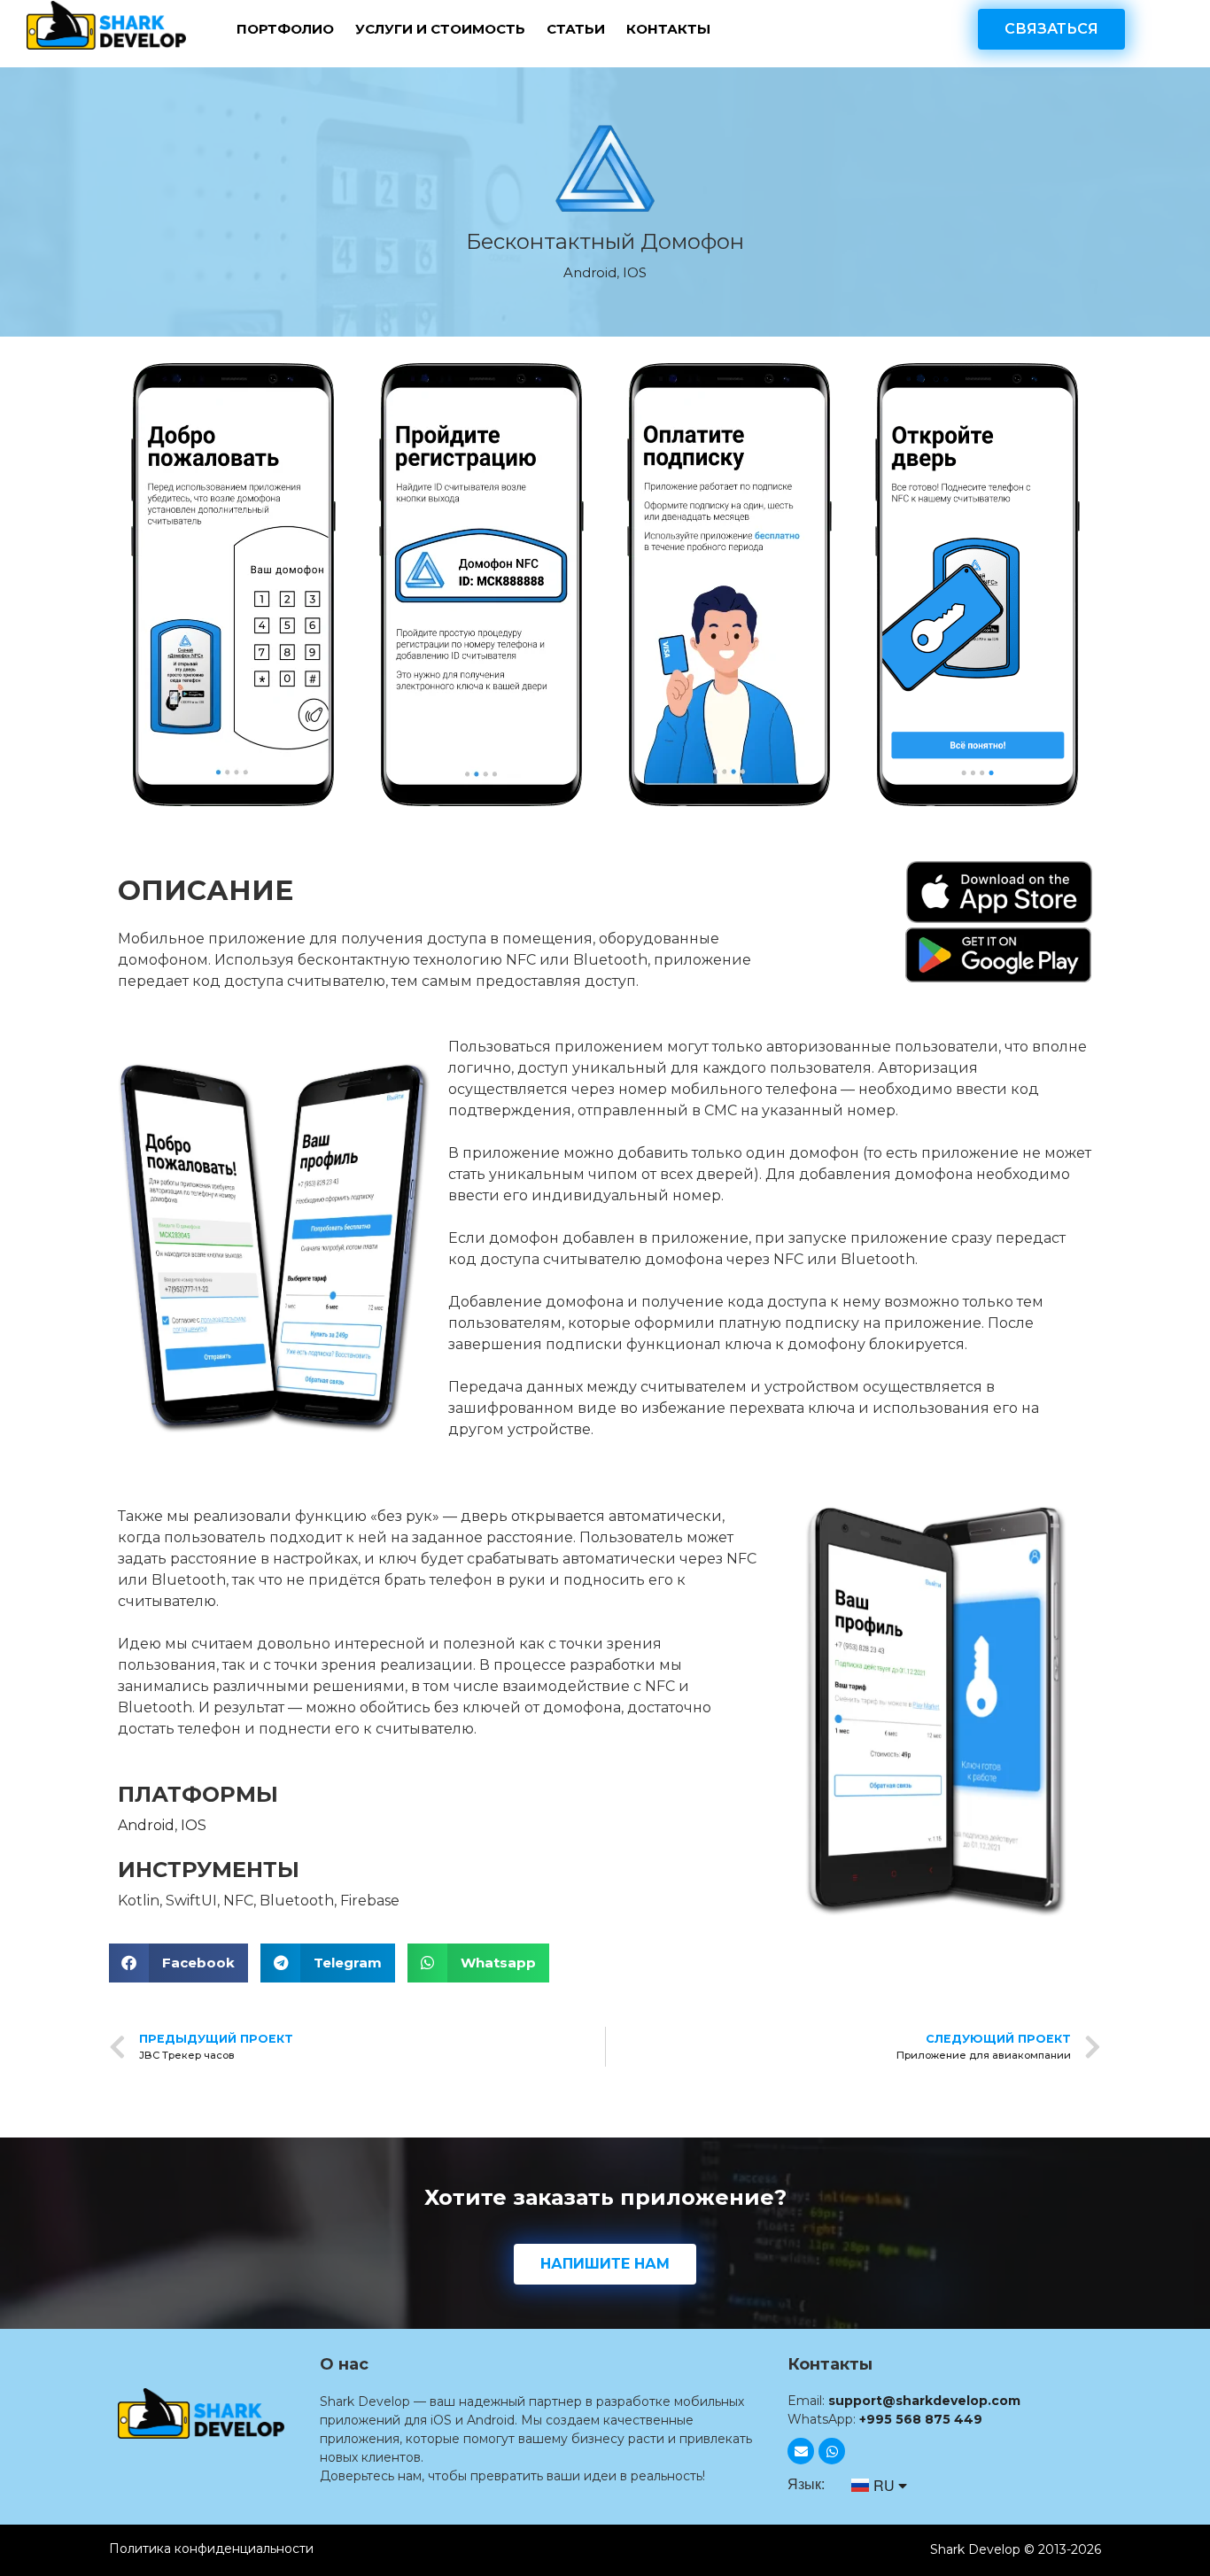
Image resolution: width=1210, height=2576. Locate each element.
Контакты (668, 29)
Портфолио (285, 29)
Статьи (576, 29)
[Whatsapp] (832, 2451)
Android (590, 272)
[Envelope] (801, 2451)
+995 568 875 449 (921, 2419)
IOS (635, 272)
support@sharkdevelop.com (924, 2401)
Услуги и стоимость (440, 29)
